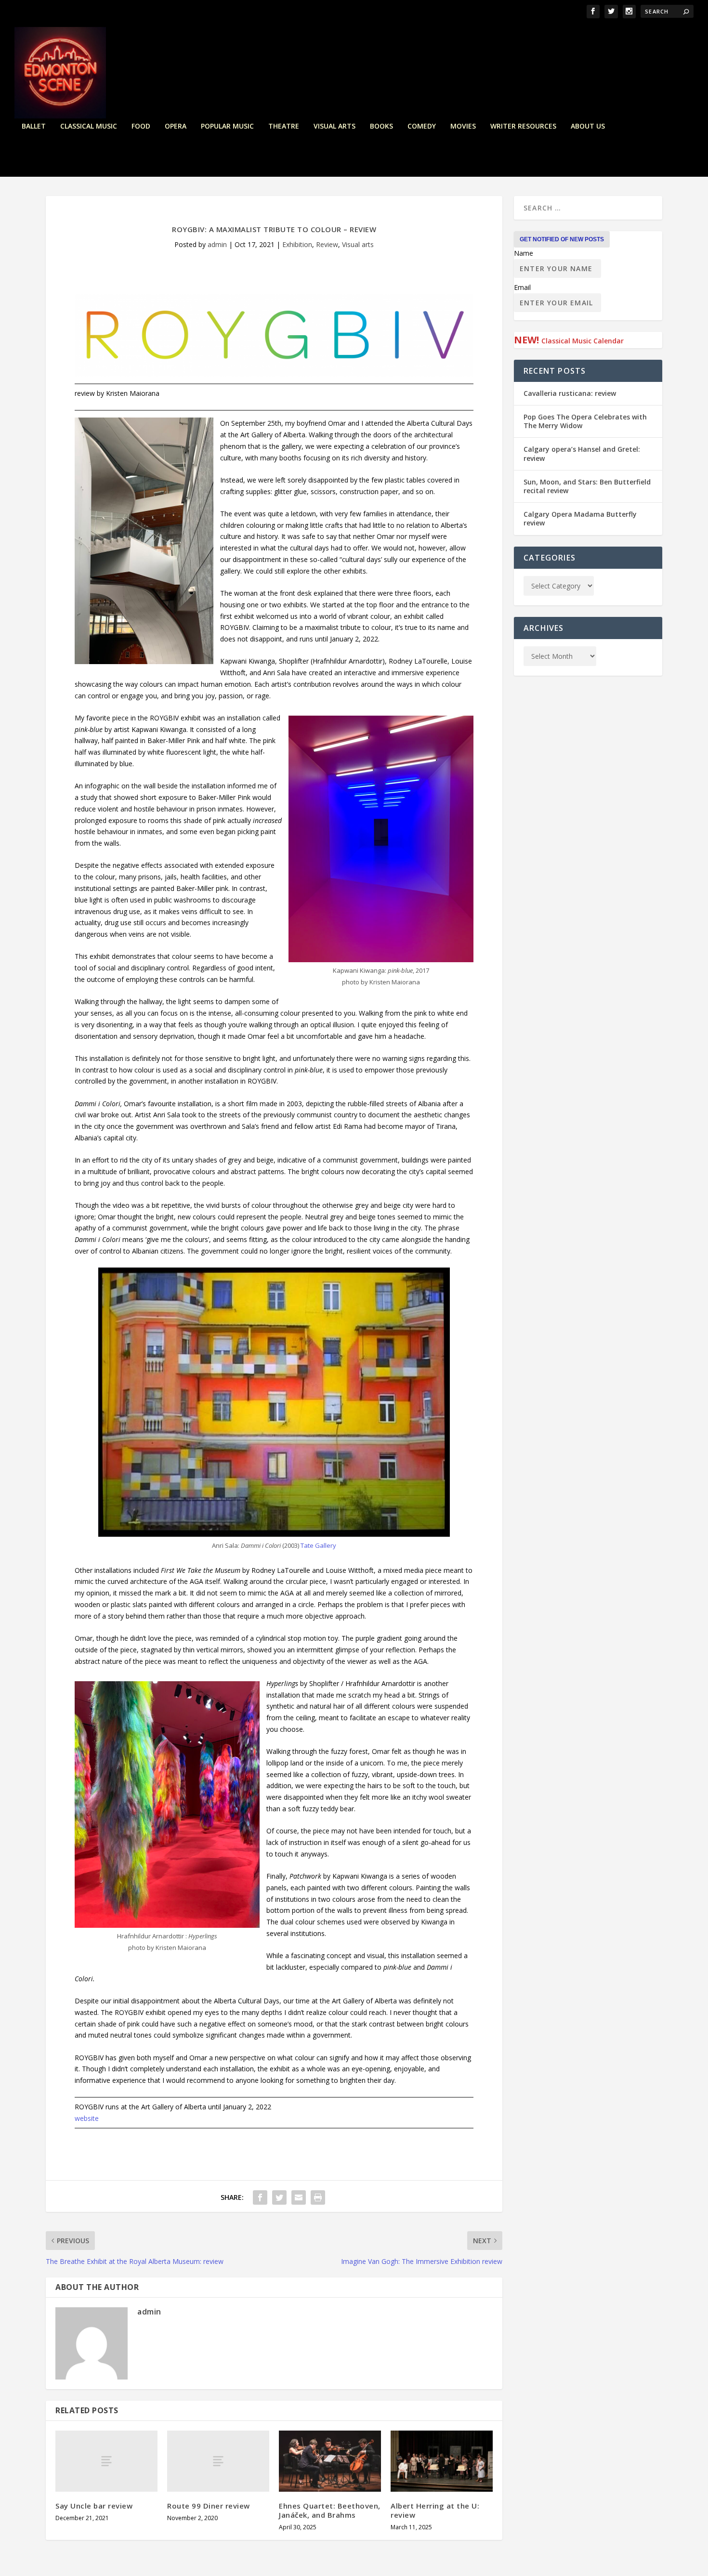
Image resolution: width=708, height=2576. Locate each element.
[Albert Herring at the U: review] (442, 2461)
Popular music (227, 126)
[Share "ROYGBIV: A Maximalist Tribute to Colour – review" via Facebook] (260, 2197)
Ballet (34, 126)
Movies (463, 126)
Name (524, 253)
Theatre (284, 126)
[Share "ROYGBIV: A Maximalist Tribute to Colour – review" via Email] (299, 2197)
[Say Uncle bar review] (106, 2461)
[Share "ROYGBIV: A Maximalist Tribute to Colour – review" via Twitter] (279, 2197)
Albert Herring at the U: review (435, 2510)
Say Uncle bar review (94, 2506)
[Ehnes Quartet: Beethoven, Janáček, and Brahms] (330, 2461)
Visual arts (334, 126)
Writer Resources (523, 126)
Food (141, 126)
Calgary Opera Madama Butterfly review (580, 518)
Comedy (422, 126)
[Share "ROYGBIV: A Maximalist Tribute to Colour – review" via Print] (318, 2197)
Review (327, 244)
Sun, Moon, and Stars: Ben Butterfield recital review (587, 486)
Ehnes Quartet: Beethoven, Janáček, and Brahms (330, 2510)
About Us (588, 126)
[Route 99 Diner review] (218, 2461)
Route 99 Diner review (209, 2506)
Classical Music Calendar (583, 341)
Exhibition (297, 244)
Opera (176, 126)
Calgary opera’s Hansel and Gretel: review (582, 453)
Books (381, 126)
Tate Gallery (318, 1545)
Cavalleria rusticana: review (570, 393)
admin (217, 244)
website (87, 2118)
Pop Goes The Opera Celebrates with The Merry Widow (585, 421)
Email (522, 287)
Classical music (89, 126)
